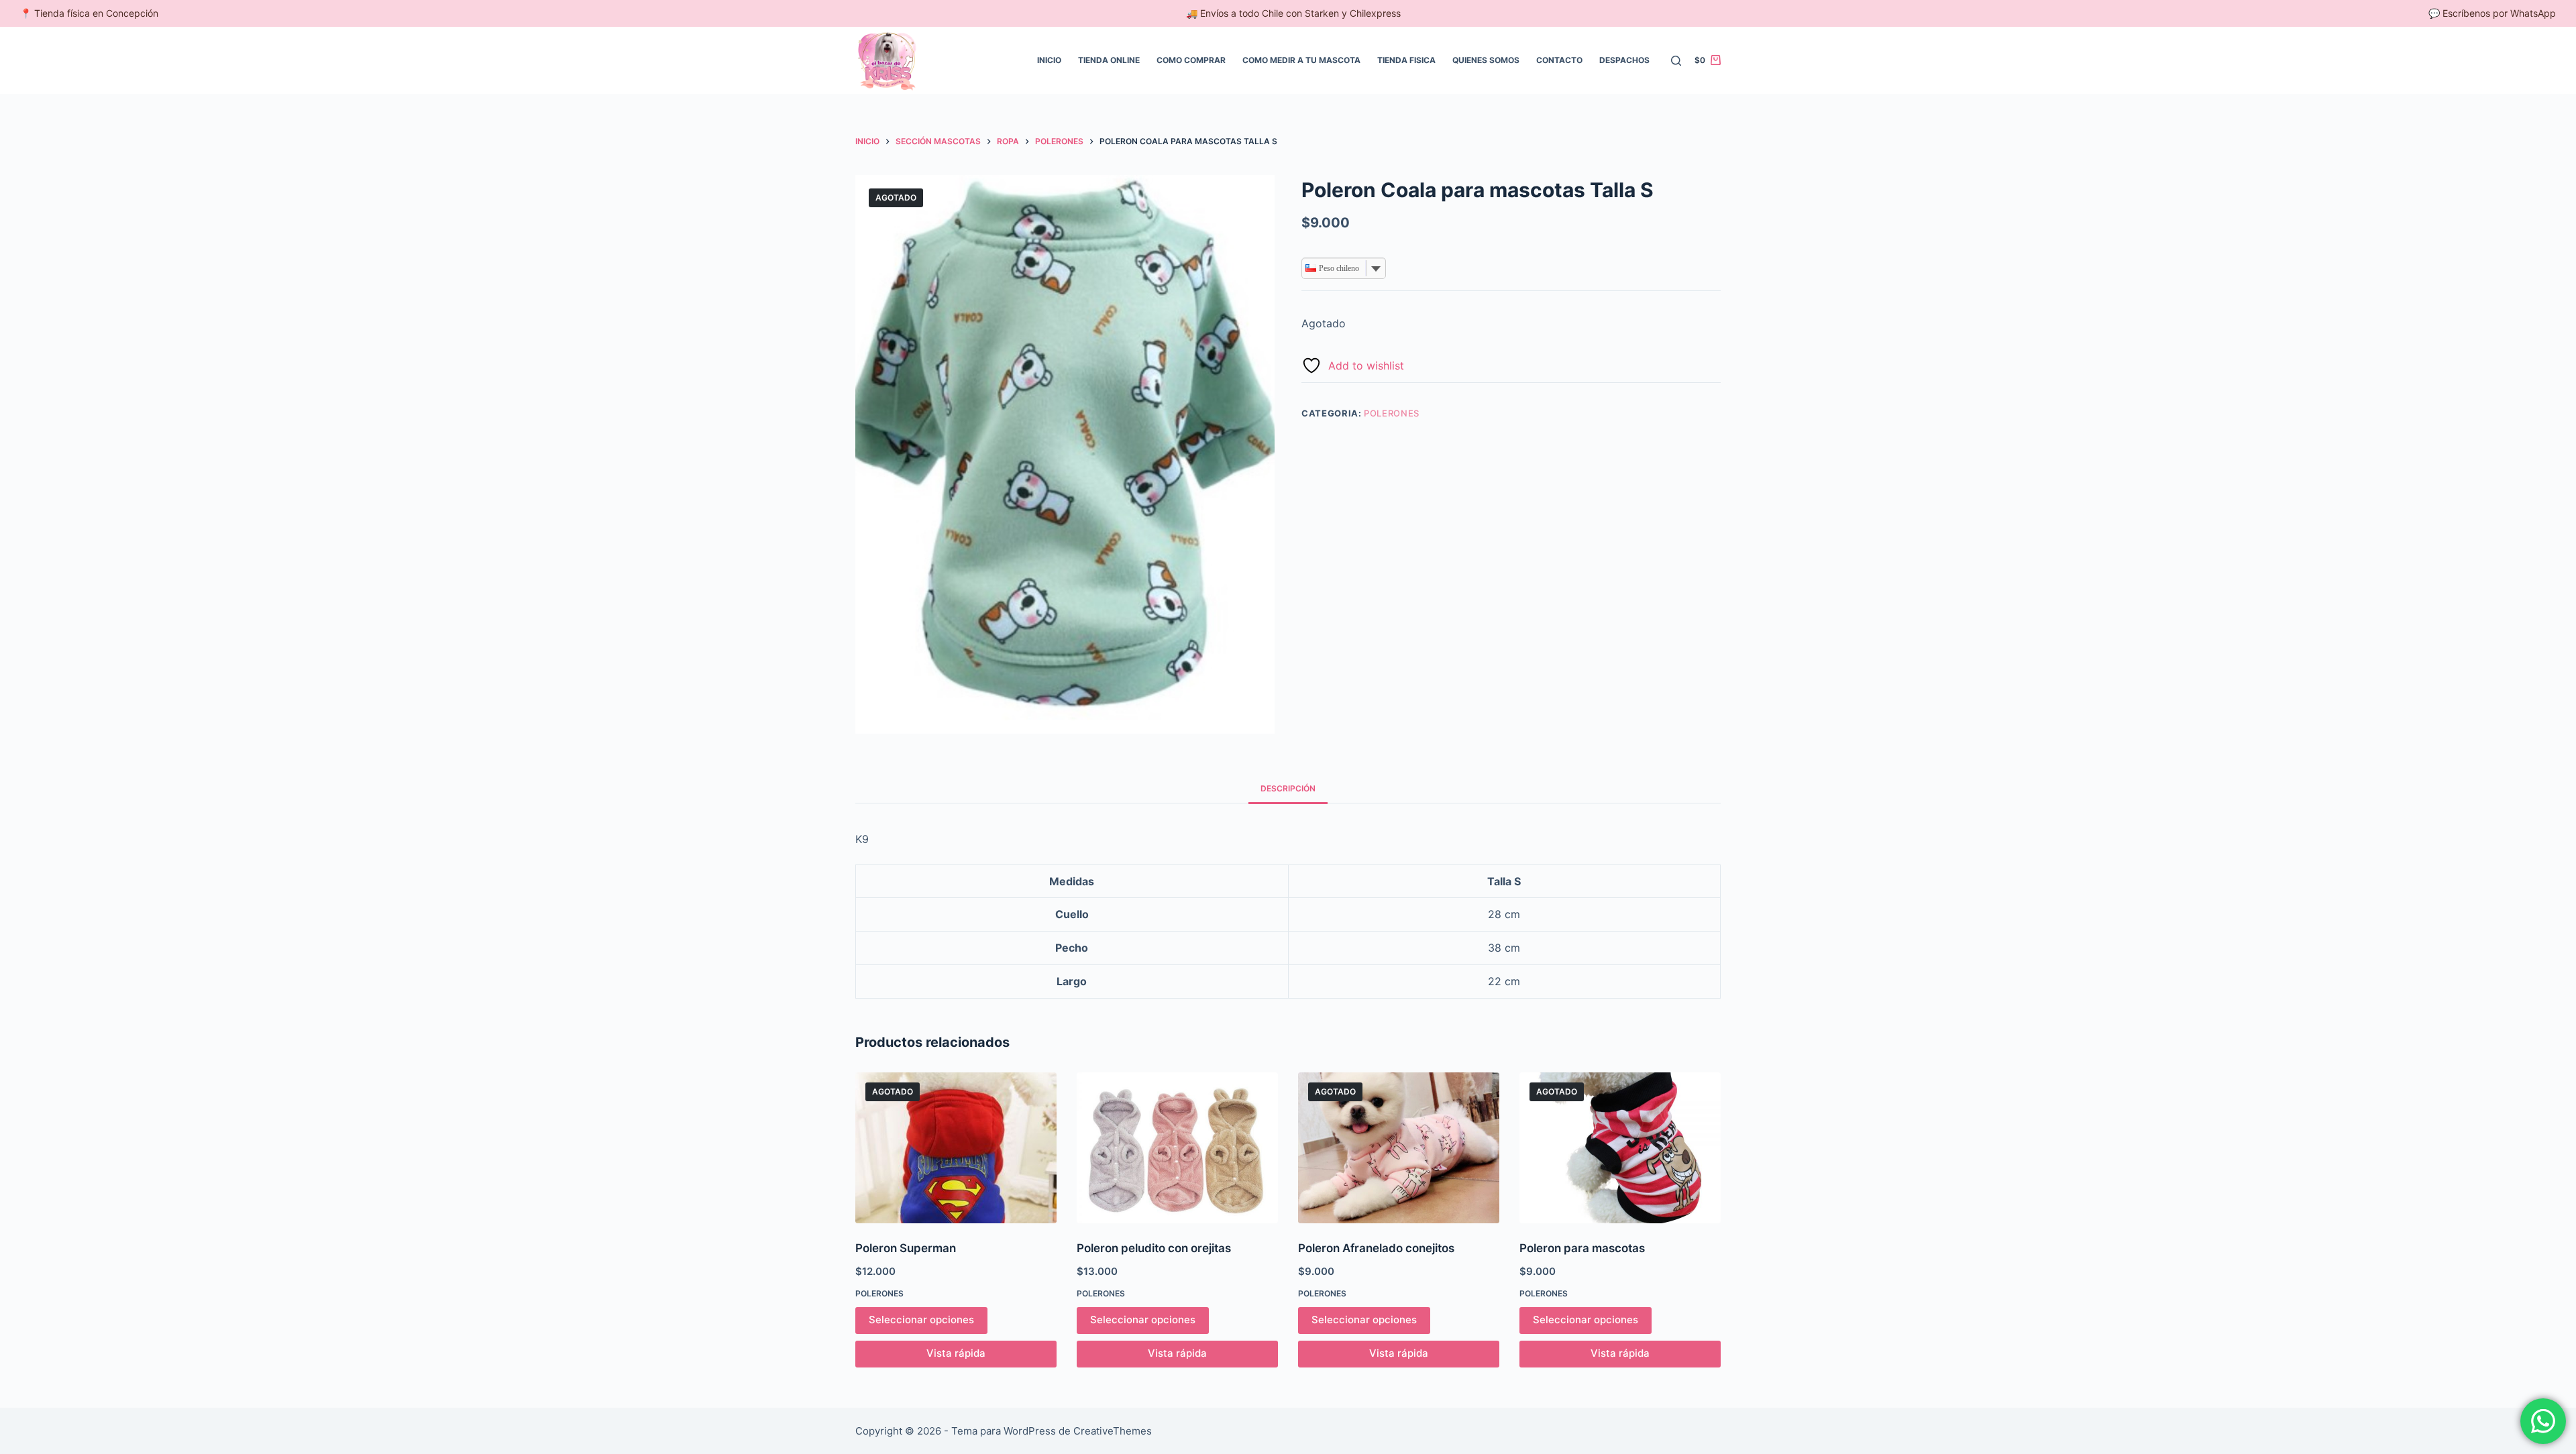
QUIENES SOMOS (1486, 60)
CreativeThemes (1113, 1431)
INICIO (1049, 60)
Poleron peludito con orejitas (1154, 1248)
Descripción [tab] (1288, 788)
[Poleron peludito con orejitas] (1177, 1148)
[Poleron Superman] (956, 1148)
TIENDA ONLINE (1109, 60)
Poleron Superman (906, 1248)
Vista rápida (956, 1353)
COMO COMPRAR (1191, 60)
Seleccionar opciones (921, 1320)
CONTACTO (1559, 60)
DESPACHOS (1624, 60)
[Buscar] (1676, 61)
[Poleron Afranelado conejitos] (1399, 1148)
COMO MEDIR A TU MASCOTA (1301, 60)
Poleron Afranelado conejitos (1376, 1248)
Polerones (1392, 413)
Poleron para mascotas (1582, 1248)
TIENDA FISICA (1406, 60)
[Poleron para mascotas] (1620, 1148)
